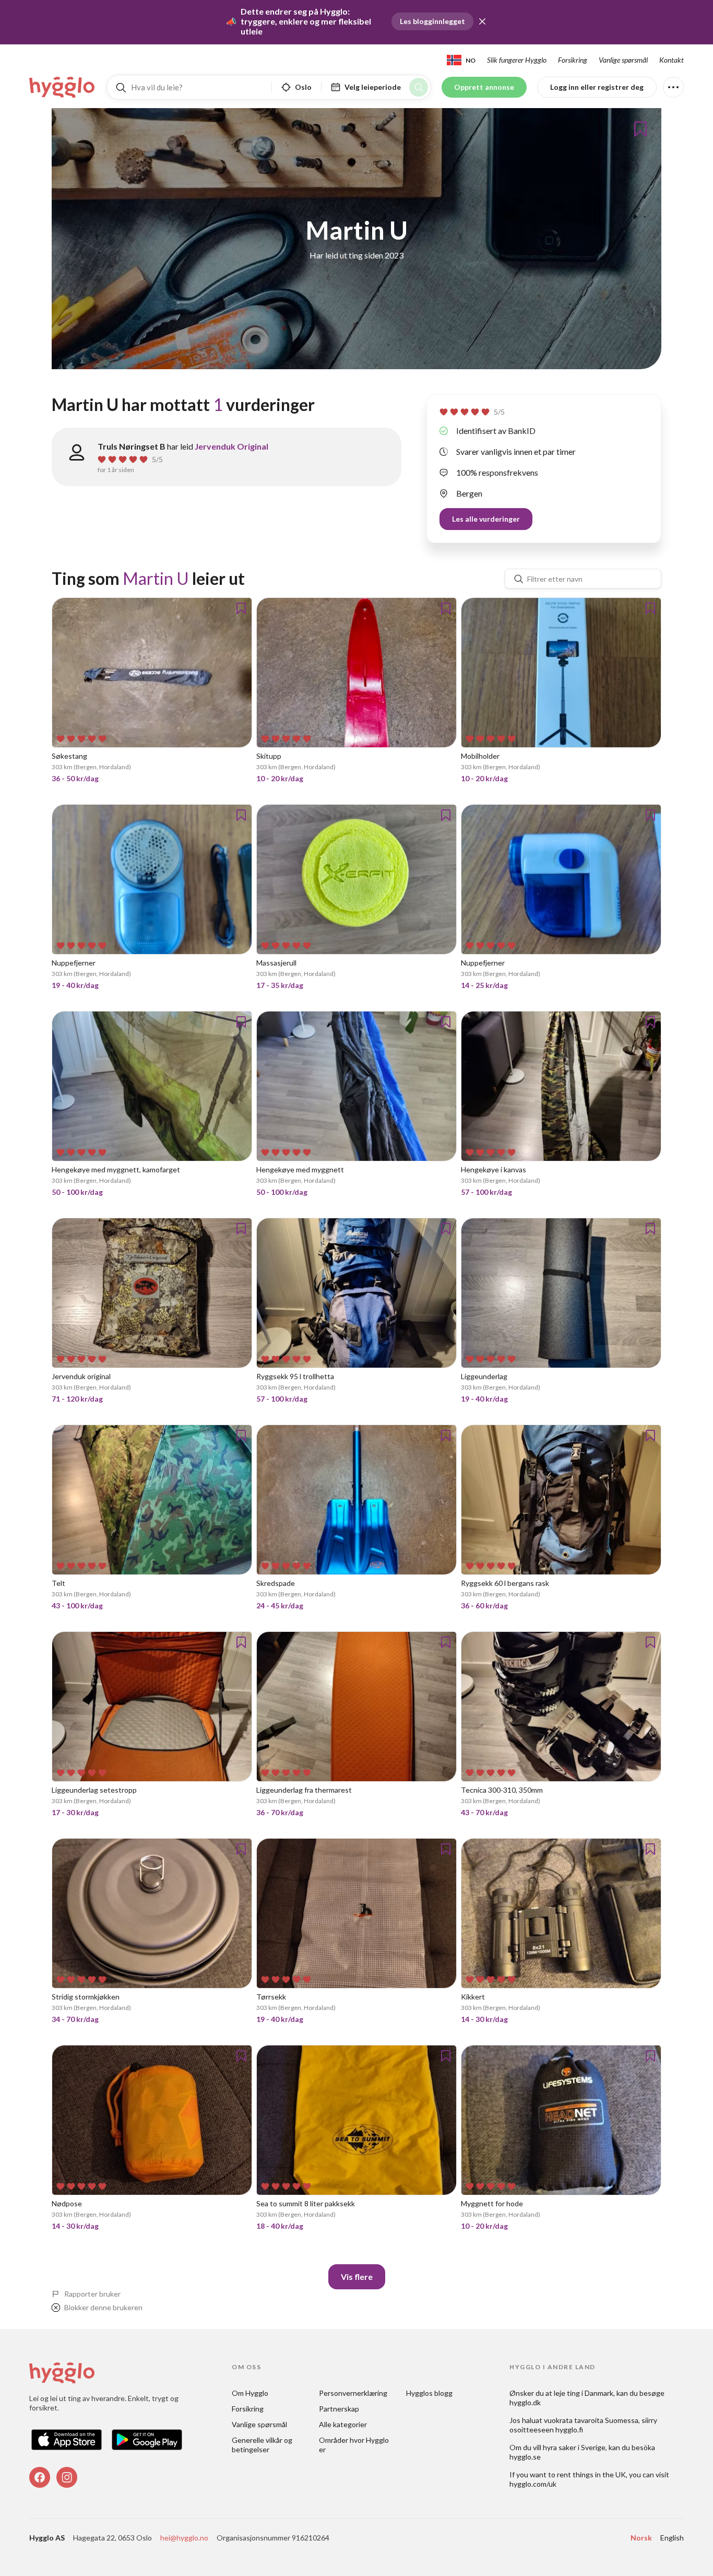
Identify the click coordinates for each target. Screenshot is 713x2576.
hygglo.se (525, 2457)
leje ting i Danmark (584, 2393)
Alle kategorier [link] (343, 2424)
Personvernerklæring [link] (353, 2393)
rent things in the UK (591, 2474)
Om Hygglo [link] (250, 2393)
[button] (482, 21)
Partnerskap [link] (339, 2409)
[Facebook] (40, 2477)
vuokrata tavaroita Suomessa (591, 2420)
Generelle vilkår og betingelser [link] (263, 2445)
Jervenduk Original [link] (231, 446)
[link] (63, 87)
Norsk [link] (641, 2538)
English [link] (672, 2538)
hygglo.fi (569, 2430)
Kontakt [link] (672, 60)
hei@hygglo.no (184, 2538)
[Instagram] (67, 2477)
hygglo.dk (525, 2402)
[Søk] (419, 87)
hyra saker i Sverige (574, 2447)
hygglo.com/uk (533, 2484)
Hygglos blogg (429, 2393)
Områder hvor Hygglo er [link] (354, 2445)
